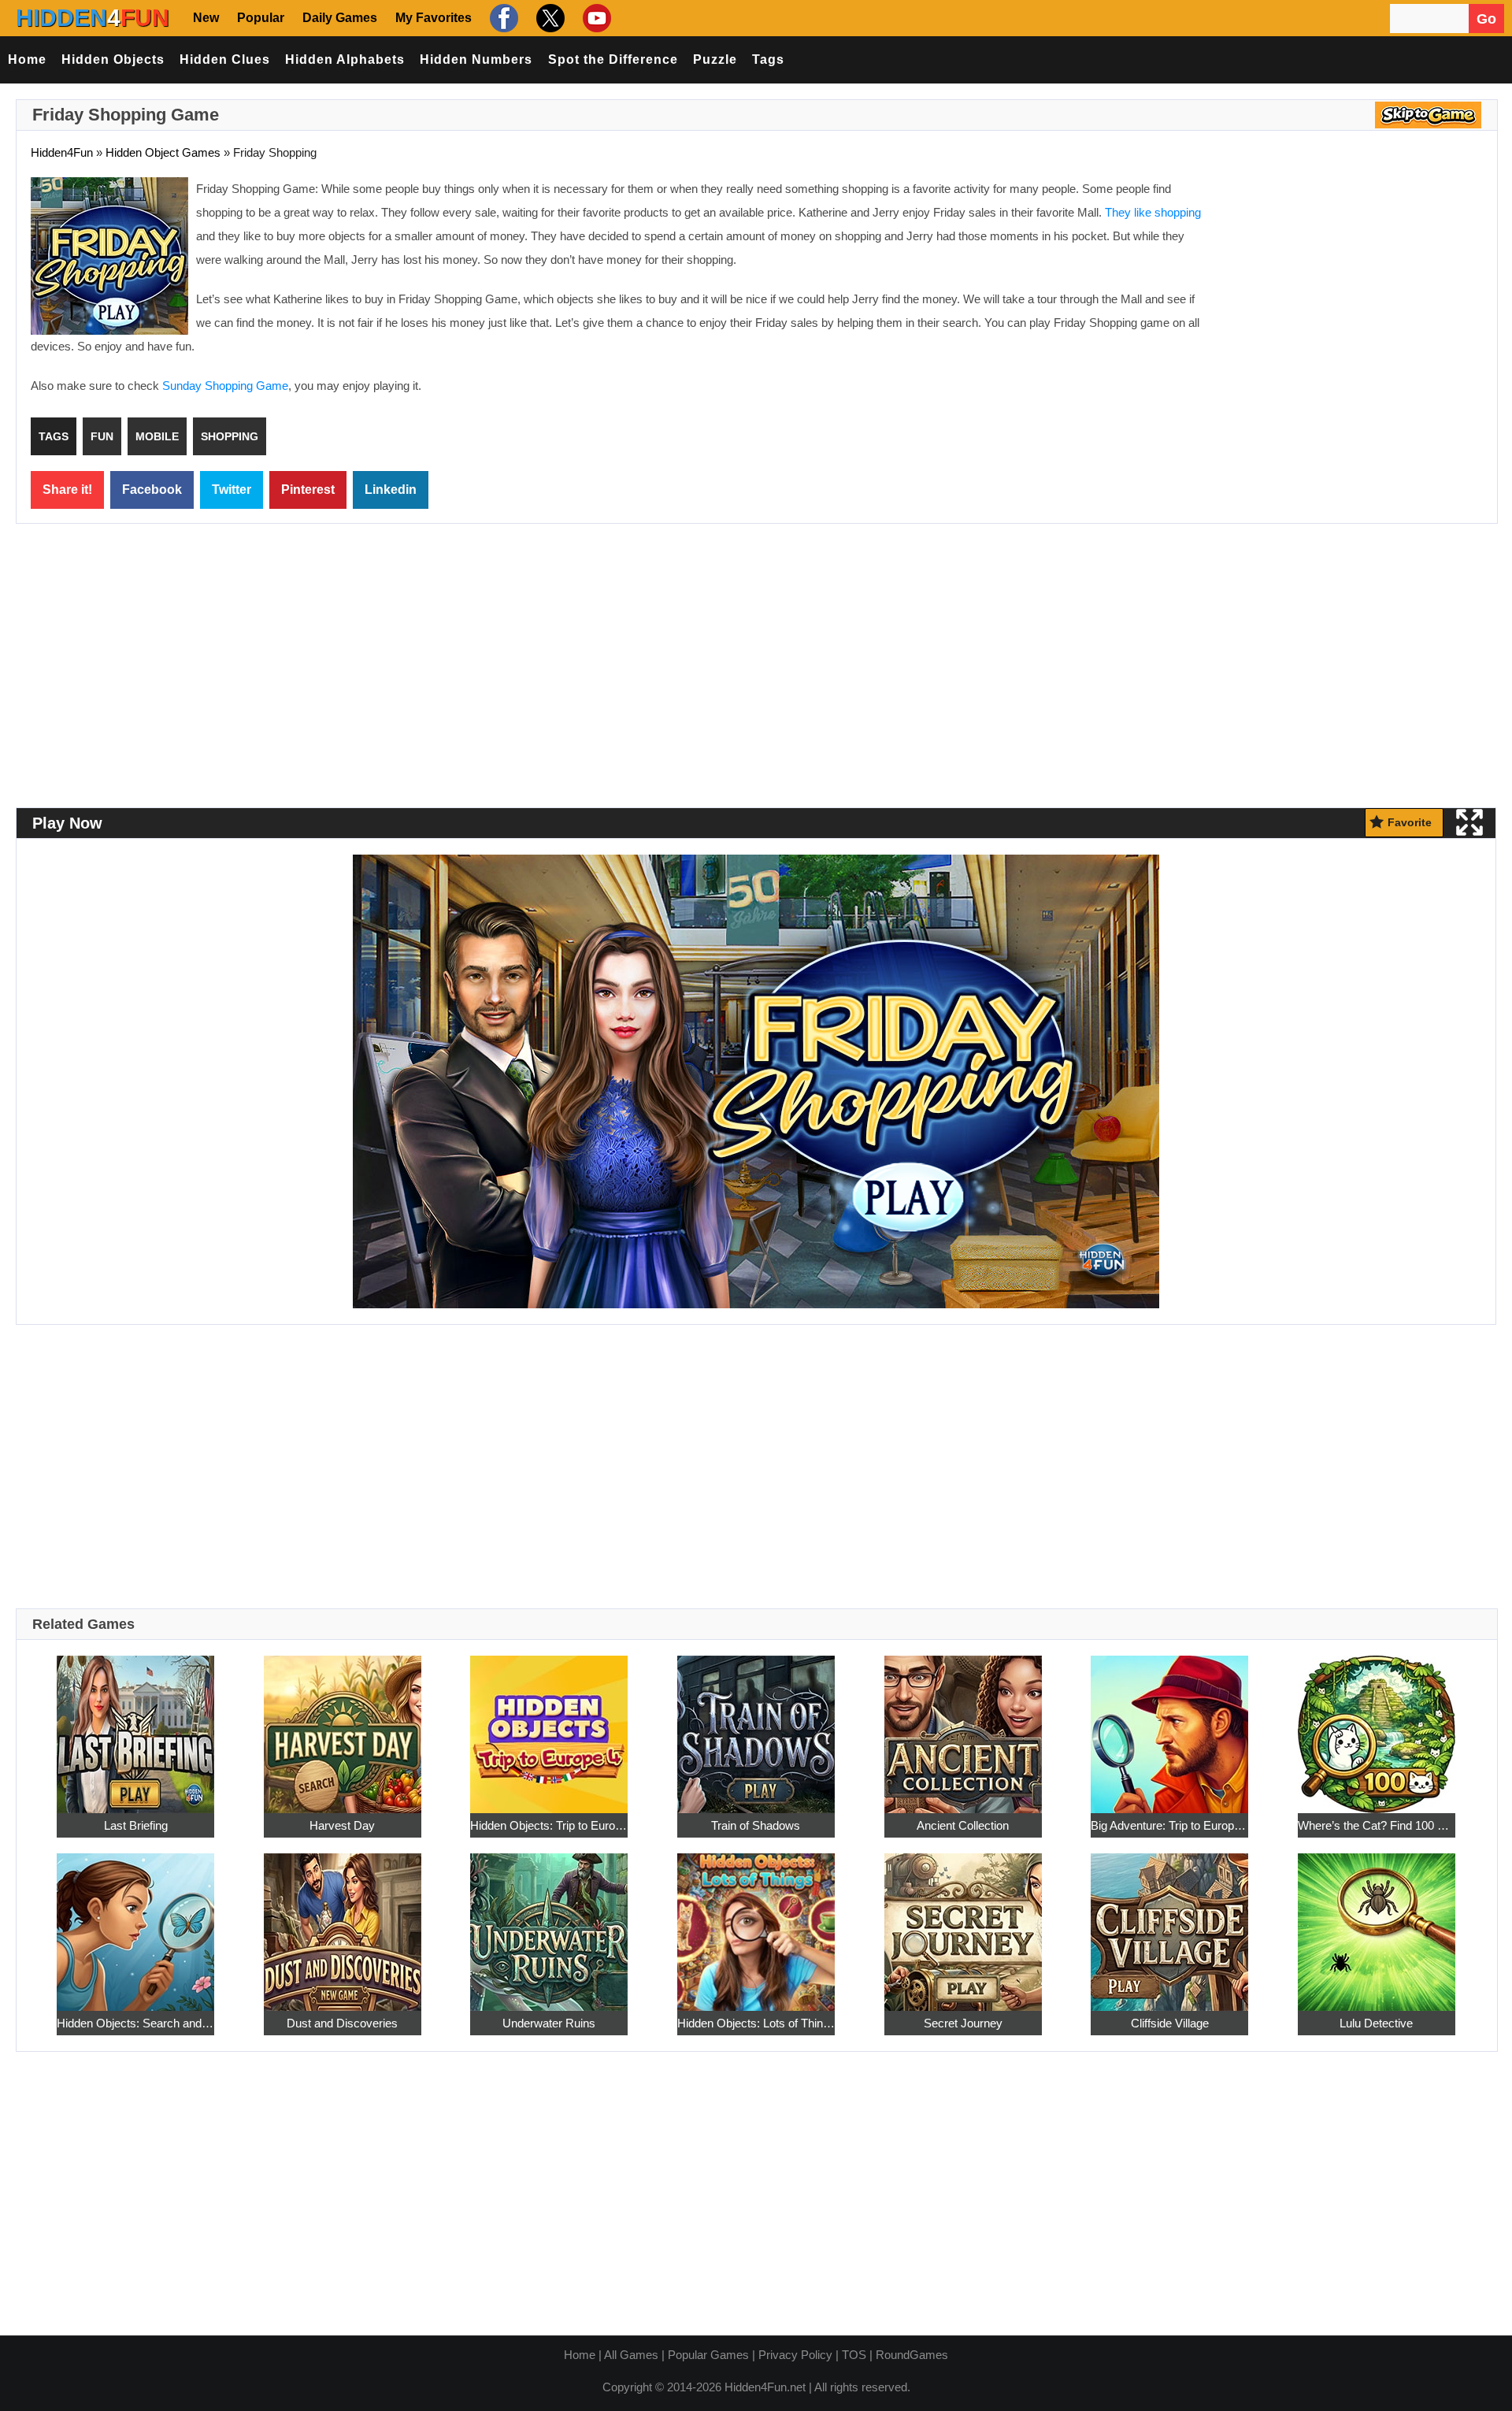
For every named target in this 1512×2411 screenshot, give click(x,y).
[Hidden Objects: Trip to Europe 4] (549, 1725)
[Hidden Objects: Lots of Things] (756, 1923)
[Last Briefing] (135, 1725)
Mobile (157, 436)
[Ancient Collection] (963, 1725)
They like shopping (1153, 212)
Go (1486, 19)
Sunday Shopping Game (225, 386)
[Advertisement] (1351, 291)
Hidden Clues (225, 59)
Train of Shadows (756, 1825)
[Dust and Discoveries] (343, 1923)
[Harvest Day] (343, 1725)
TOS (854, 2355)
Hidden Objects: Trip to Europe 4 (549, 1825)
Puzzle (715, 59)
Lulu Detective (1376, 2023)
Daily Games (340, 18)
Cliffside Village (1170, 2023)
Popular (261, 18)
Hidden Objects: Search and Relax (135, 2023)
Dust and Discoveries (342, 2023)
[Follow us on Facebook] (502, 18)
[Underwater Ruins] (549, 1923)
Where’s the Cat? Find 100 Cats (1377, 1825)
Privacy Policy (795, 2355)
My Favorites (434, 18)
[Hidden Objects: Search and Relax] (135, 1923)
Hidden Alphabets (345, 59)
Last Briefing (136, 1825)
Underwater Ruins (549, 2023)
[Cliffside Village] (1169, 1923)
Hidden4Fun (62, 152)
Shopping (230, 436)
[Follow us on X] (548, 18)
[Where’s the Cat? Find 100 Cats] (1377, 1725)
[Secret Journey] (963, 1923)
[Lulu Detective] (1377, 1923)
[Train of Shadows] (756, 1725)
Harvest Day (342, 1825)
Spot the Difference (613, 59)
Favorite (1410, 822)
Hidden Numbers (476, 59)
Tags (768, 59)
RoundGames (912, 2355)
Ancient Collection (963, 1825)
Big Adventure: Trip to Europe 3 (1169, 1825)
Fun (102, 436)
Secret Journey (963, 2023)
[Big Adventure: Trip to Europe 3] (1169, 1725)
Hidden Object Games (163, 152)
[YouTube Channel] (595, 18)
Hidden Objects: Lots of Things (756, 2023)
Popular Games (708, 2355)
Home (27, 59)
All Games (631, 2355)
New (206, 18)
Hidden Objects (113, 59)
